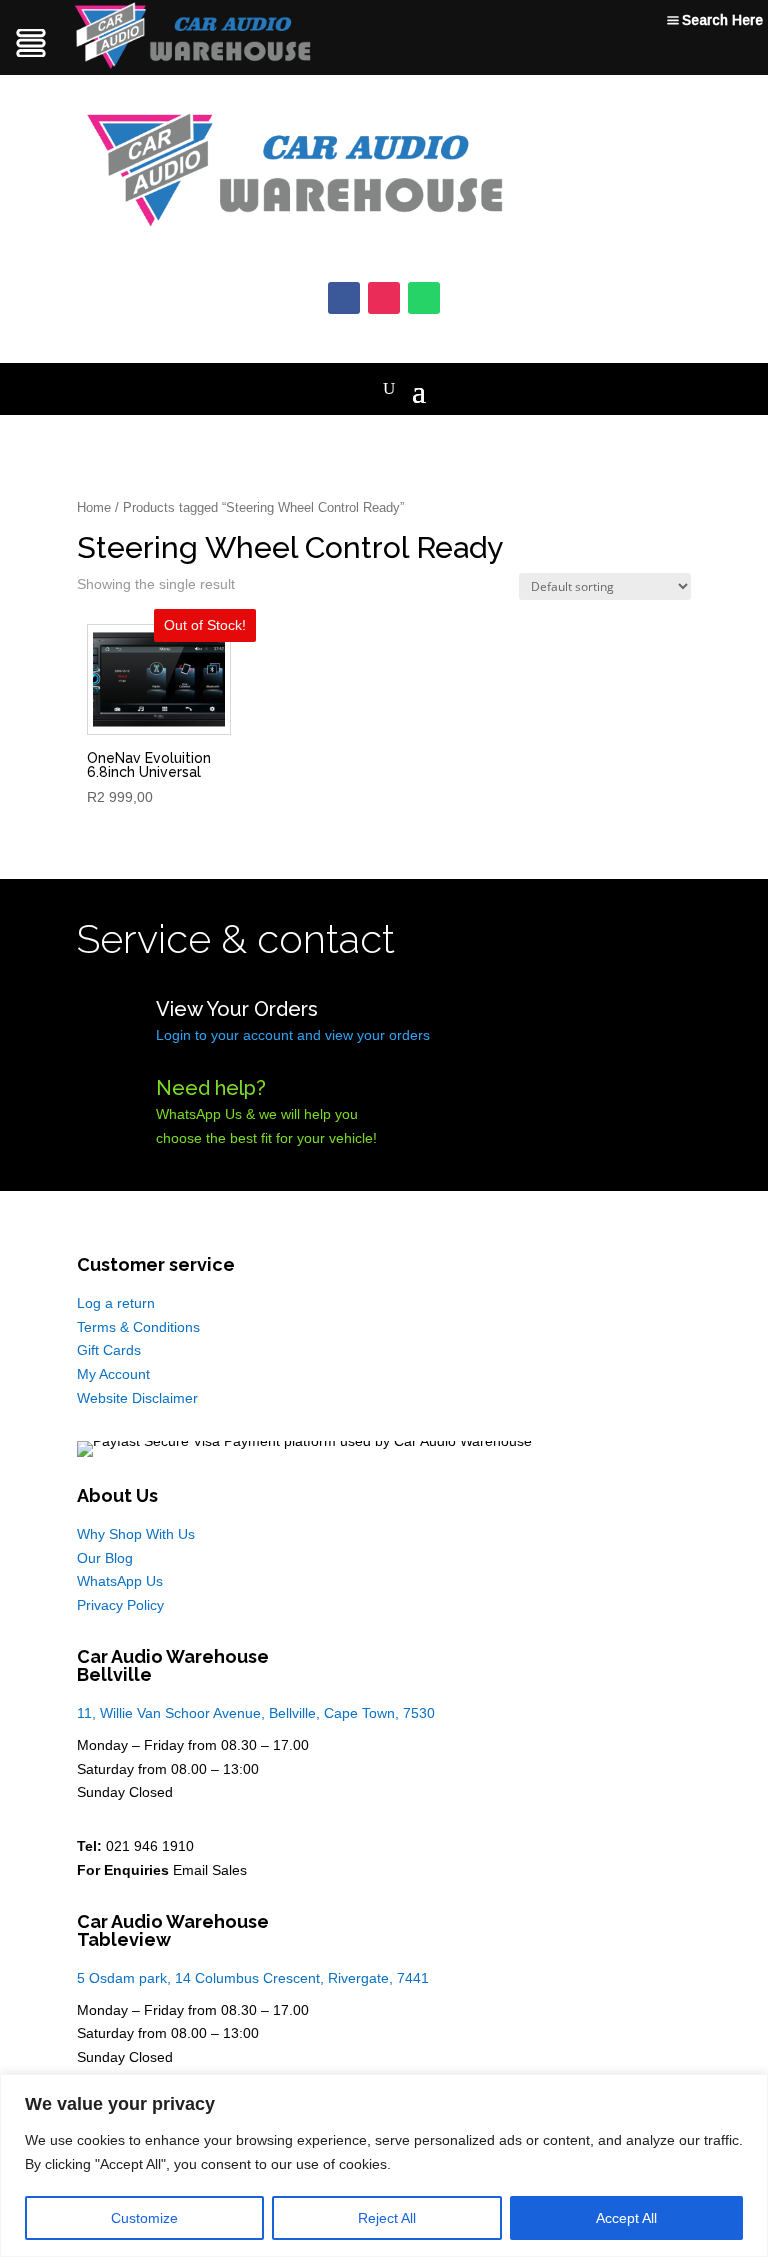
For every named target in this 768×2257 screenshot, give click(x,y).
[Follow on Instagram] (384, 298)
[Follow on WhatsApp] (424, 298)
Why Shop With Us (136, 1534)
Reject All (387, 2218)
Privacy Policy (120, 1605)
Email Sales (210, 1870)
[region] (384, 2165)
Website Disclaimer (137, 1398)
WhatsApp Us (120, 1581)
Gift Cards (109, 1350)
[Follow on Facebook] (344, 298)
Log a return (116, 1303)
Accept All (626, 2218)
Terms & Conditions (138, 1327)
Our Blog (105, 1558)
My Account (113, 1374)
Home (94, 507)
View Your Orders (237, 1009)
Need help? (211, 1088)
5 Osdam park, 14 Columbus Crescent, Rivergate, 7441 (253, 1978)
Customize (144, 2218)
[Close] (747, 2091)
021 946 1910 (150, 1846)
